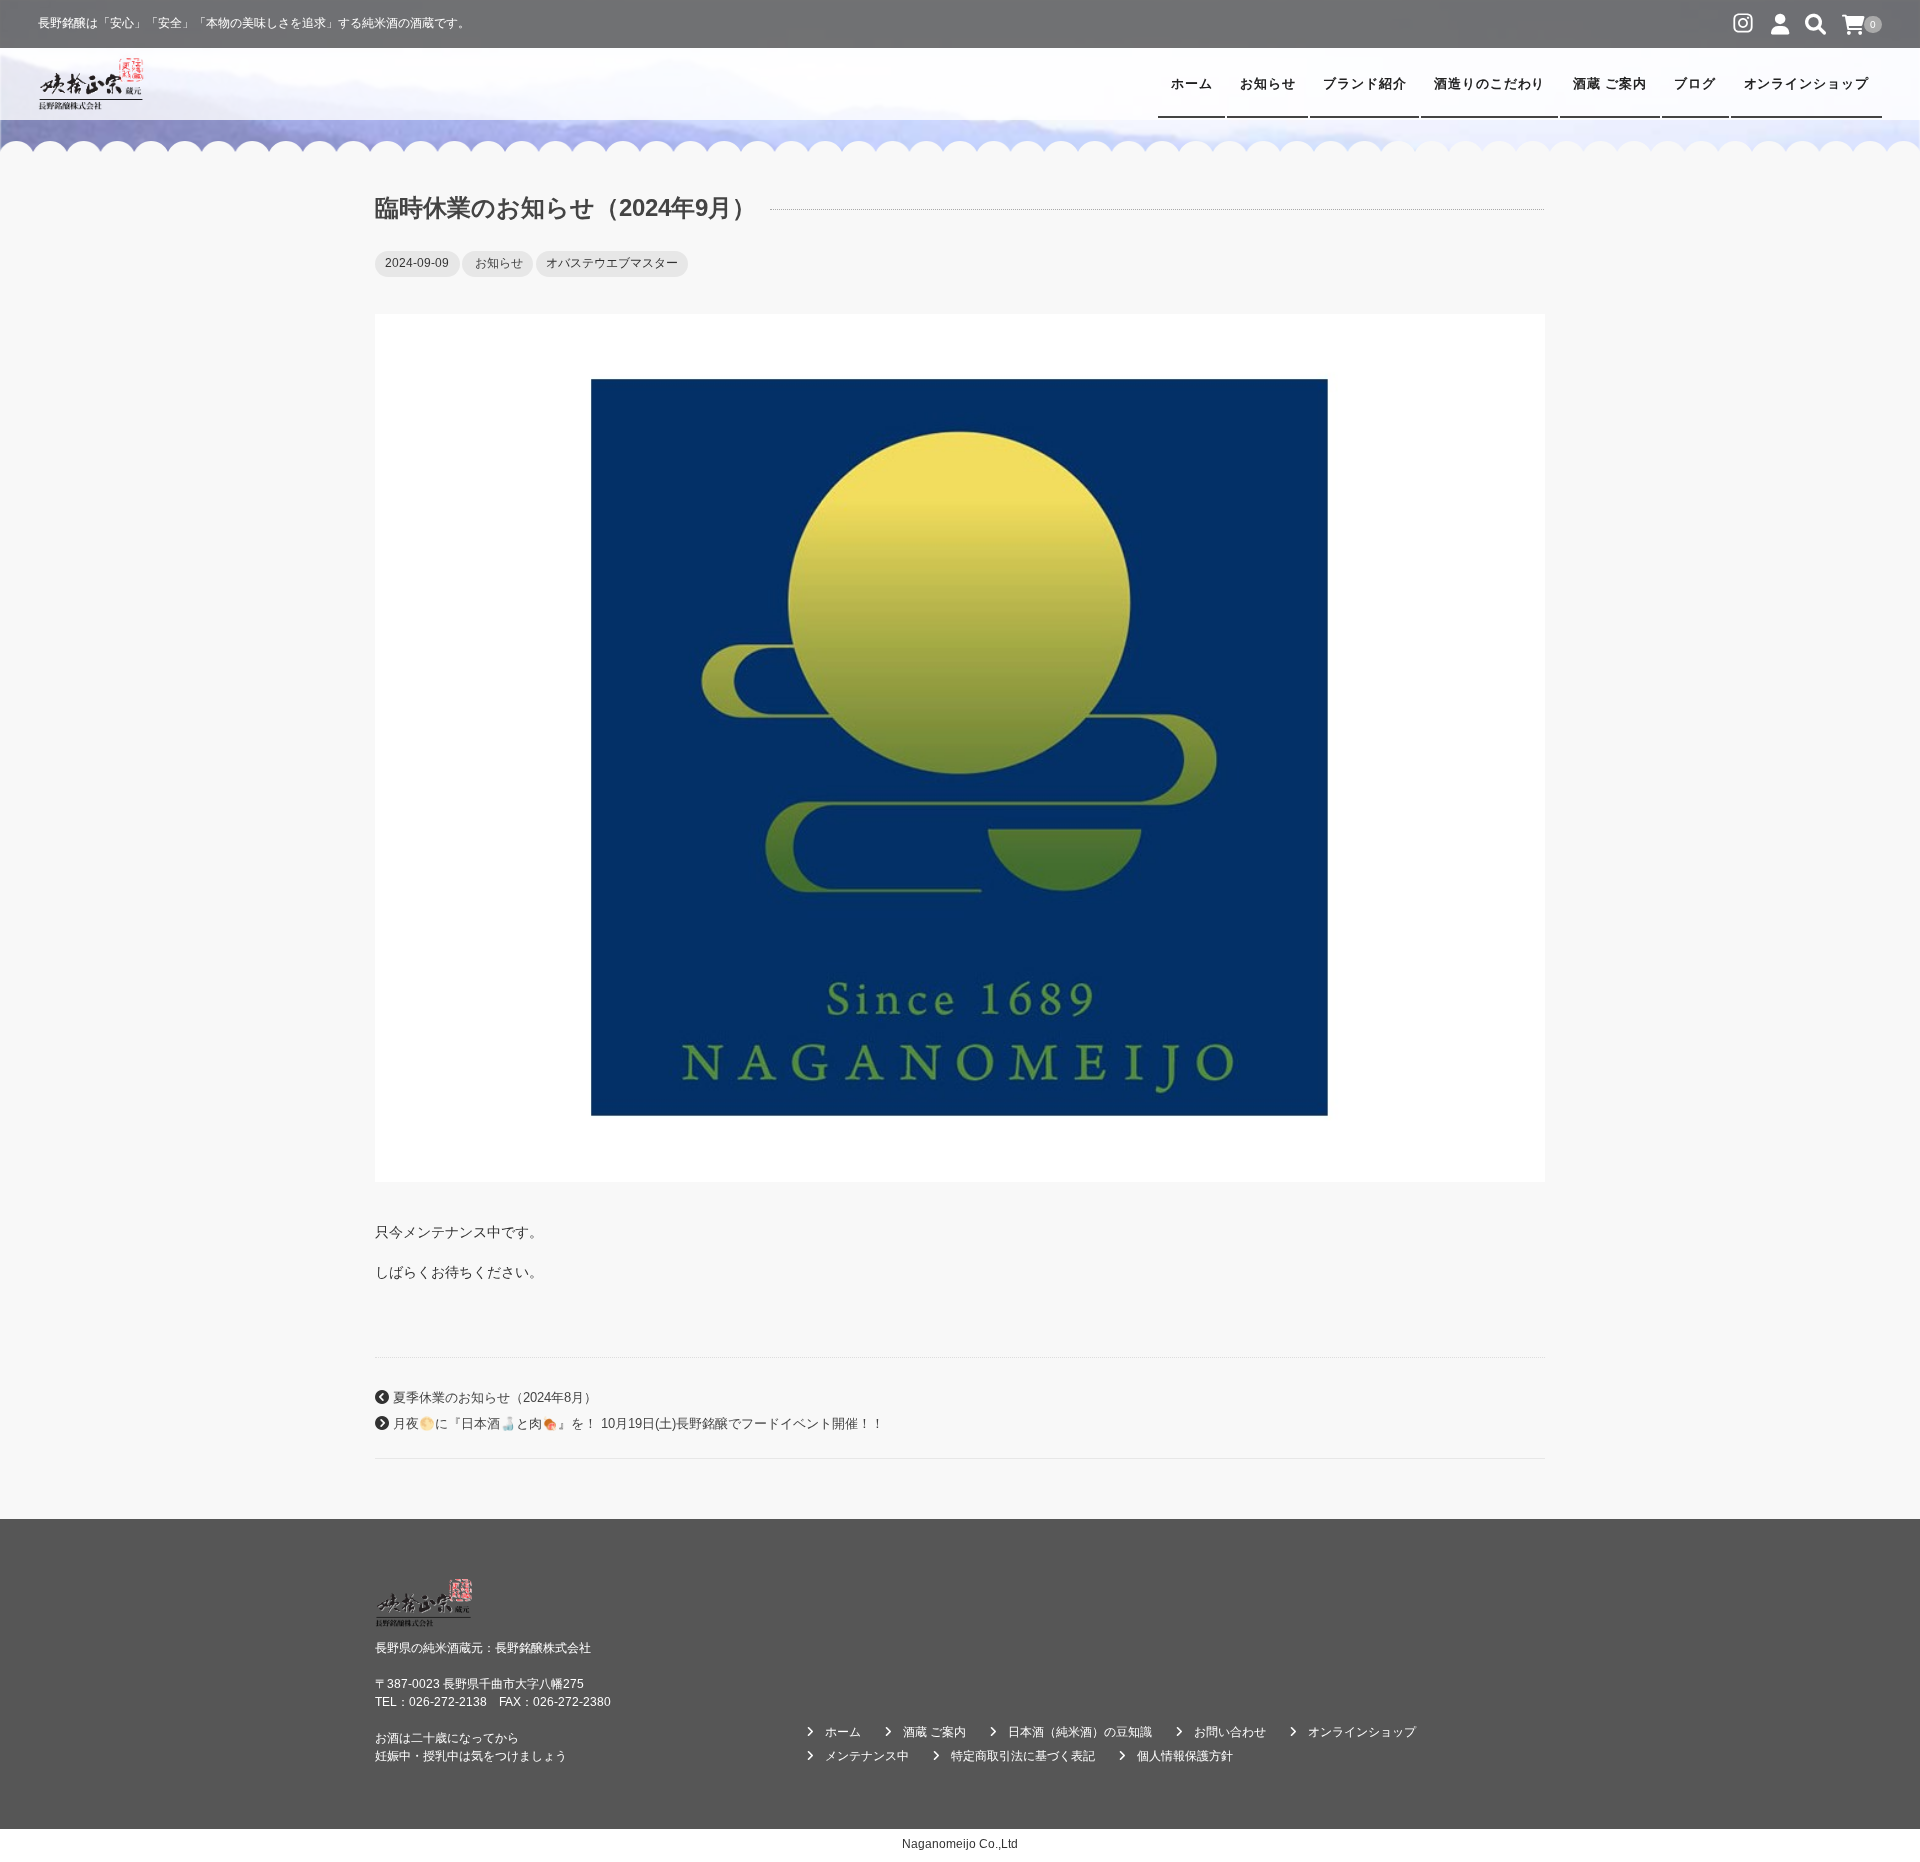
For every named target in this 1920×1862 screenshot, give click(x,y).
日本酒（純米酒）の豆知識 (1080, 1732)
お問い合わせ (1230, 1732)
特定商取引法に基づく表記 (1023, 1756)
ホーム (1192, 84)
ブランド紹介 (1365, 84)
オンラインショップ (1807, 84)
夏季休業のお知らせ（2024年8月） (495, 1398)
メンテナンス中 (867, 1756)
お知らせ (1268, 84)
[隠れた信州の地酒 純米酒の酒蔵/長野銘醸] (91, 84)
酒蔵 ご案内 (1610, 84)
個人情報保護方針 (1185, 1756)
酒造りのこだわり (1490, 84)
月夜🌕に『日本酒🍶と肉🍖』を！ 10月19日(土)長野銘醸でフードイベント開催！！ (638, 1424)
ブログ (1695, 84)
